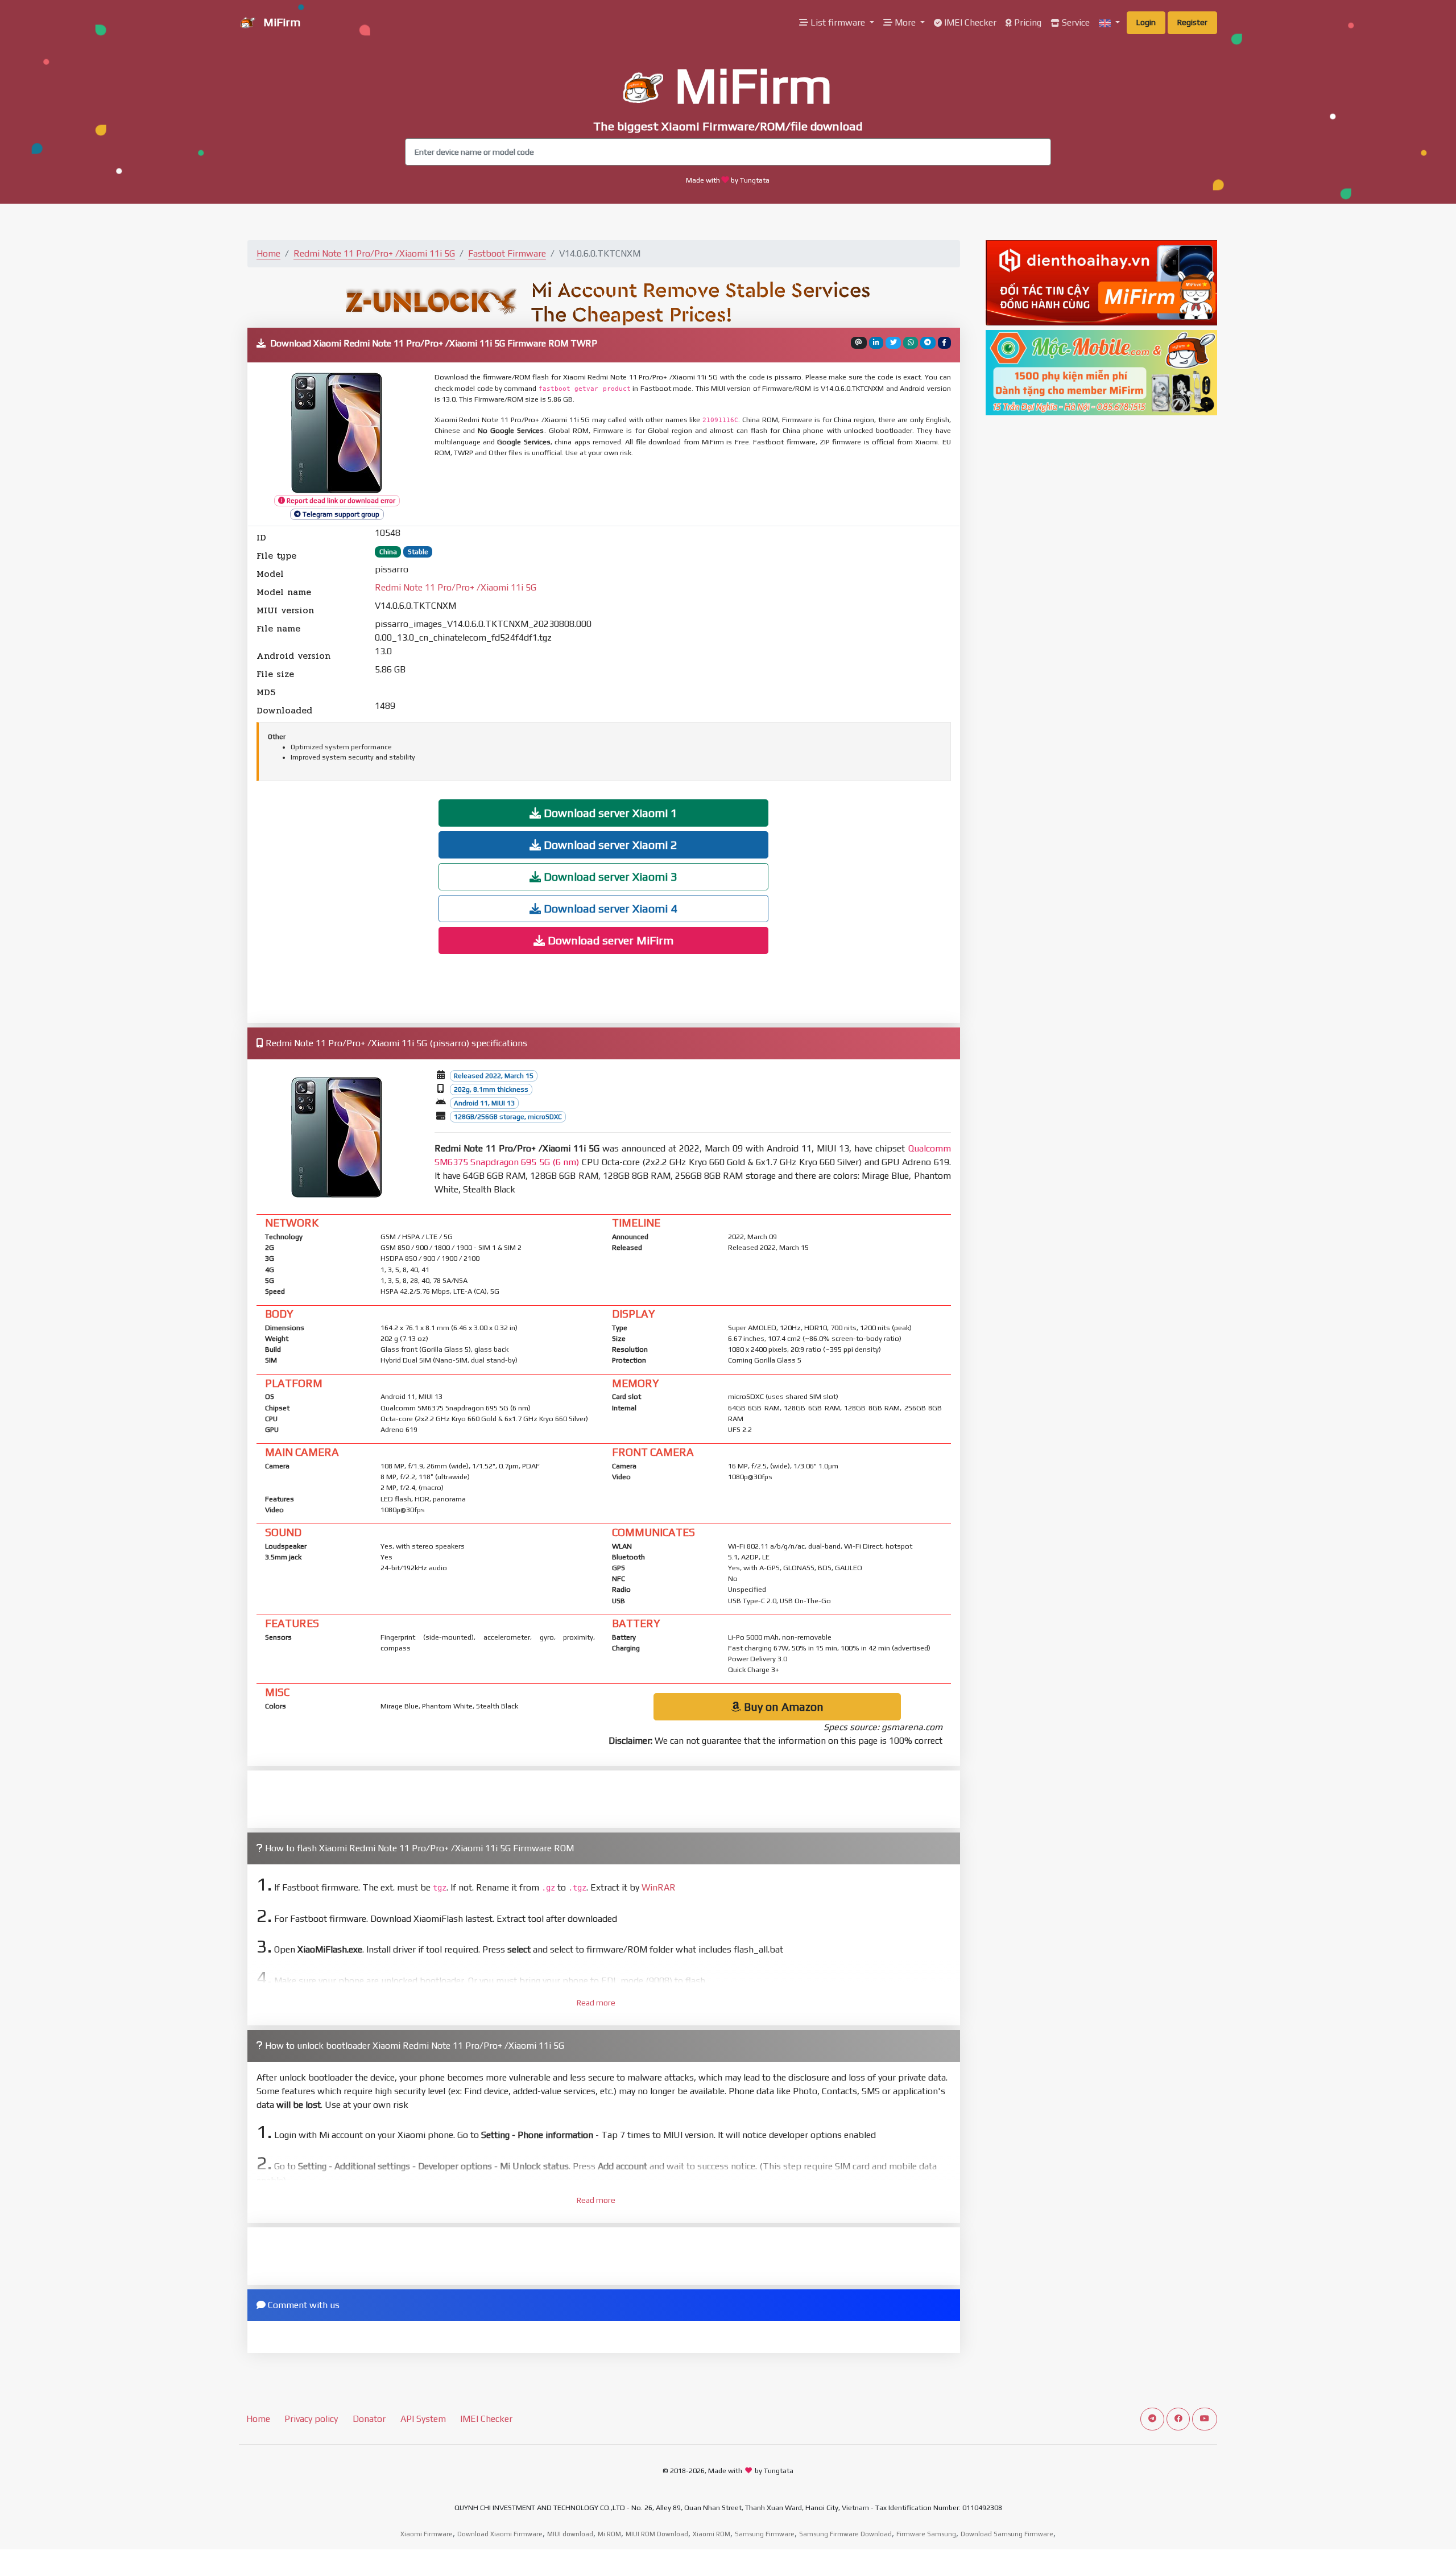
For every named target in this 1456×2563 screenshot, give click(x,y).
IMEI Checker (969, 22)
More (905, 22)
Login (1146, 22)
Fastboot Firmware (507, 253)
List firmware (838, 22)
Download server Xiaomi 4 (609, 908)
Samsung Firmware (765, 2534)
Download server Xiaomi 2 (609, 845)
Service (1075, 22)
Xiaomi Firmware (427, 2534)
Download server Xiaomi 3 (609, 876)
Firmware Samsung (926, 2534)
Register (1192, 22)
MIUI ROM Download (657, 2534)
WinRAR (659, 1887)
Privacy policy (311, 2419)
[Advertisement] (710, 493)
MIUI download (570, 2534)
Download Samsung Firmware (1007, 2534)
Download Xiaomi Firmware (500, 2534)
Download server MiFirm (609, 940)
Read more (596, 2003)
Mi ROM (609, 2534)
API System (423, 2419)
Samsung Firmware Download (845, 2534)
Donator (369, 2419)
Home (268, 253)
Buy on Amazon (782, 1706)
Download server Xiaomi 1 (609, 813)
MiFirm (280, 22)
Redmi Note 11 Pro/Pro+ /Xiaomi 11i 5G (374, 253)
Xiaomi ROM (712, 2534)
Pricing (1027, 22)
